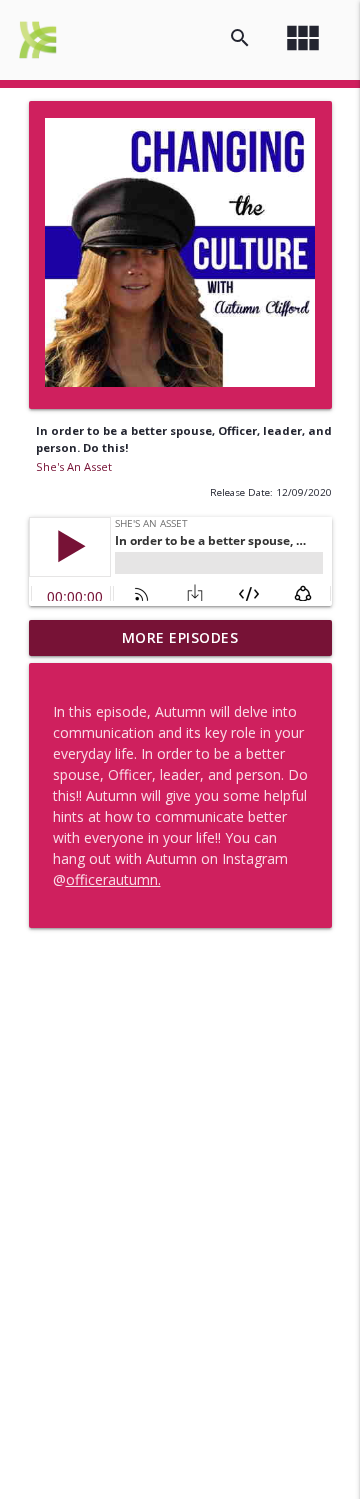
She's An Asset (74, 466)
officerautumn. (113, 879)
